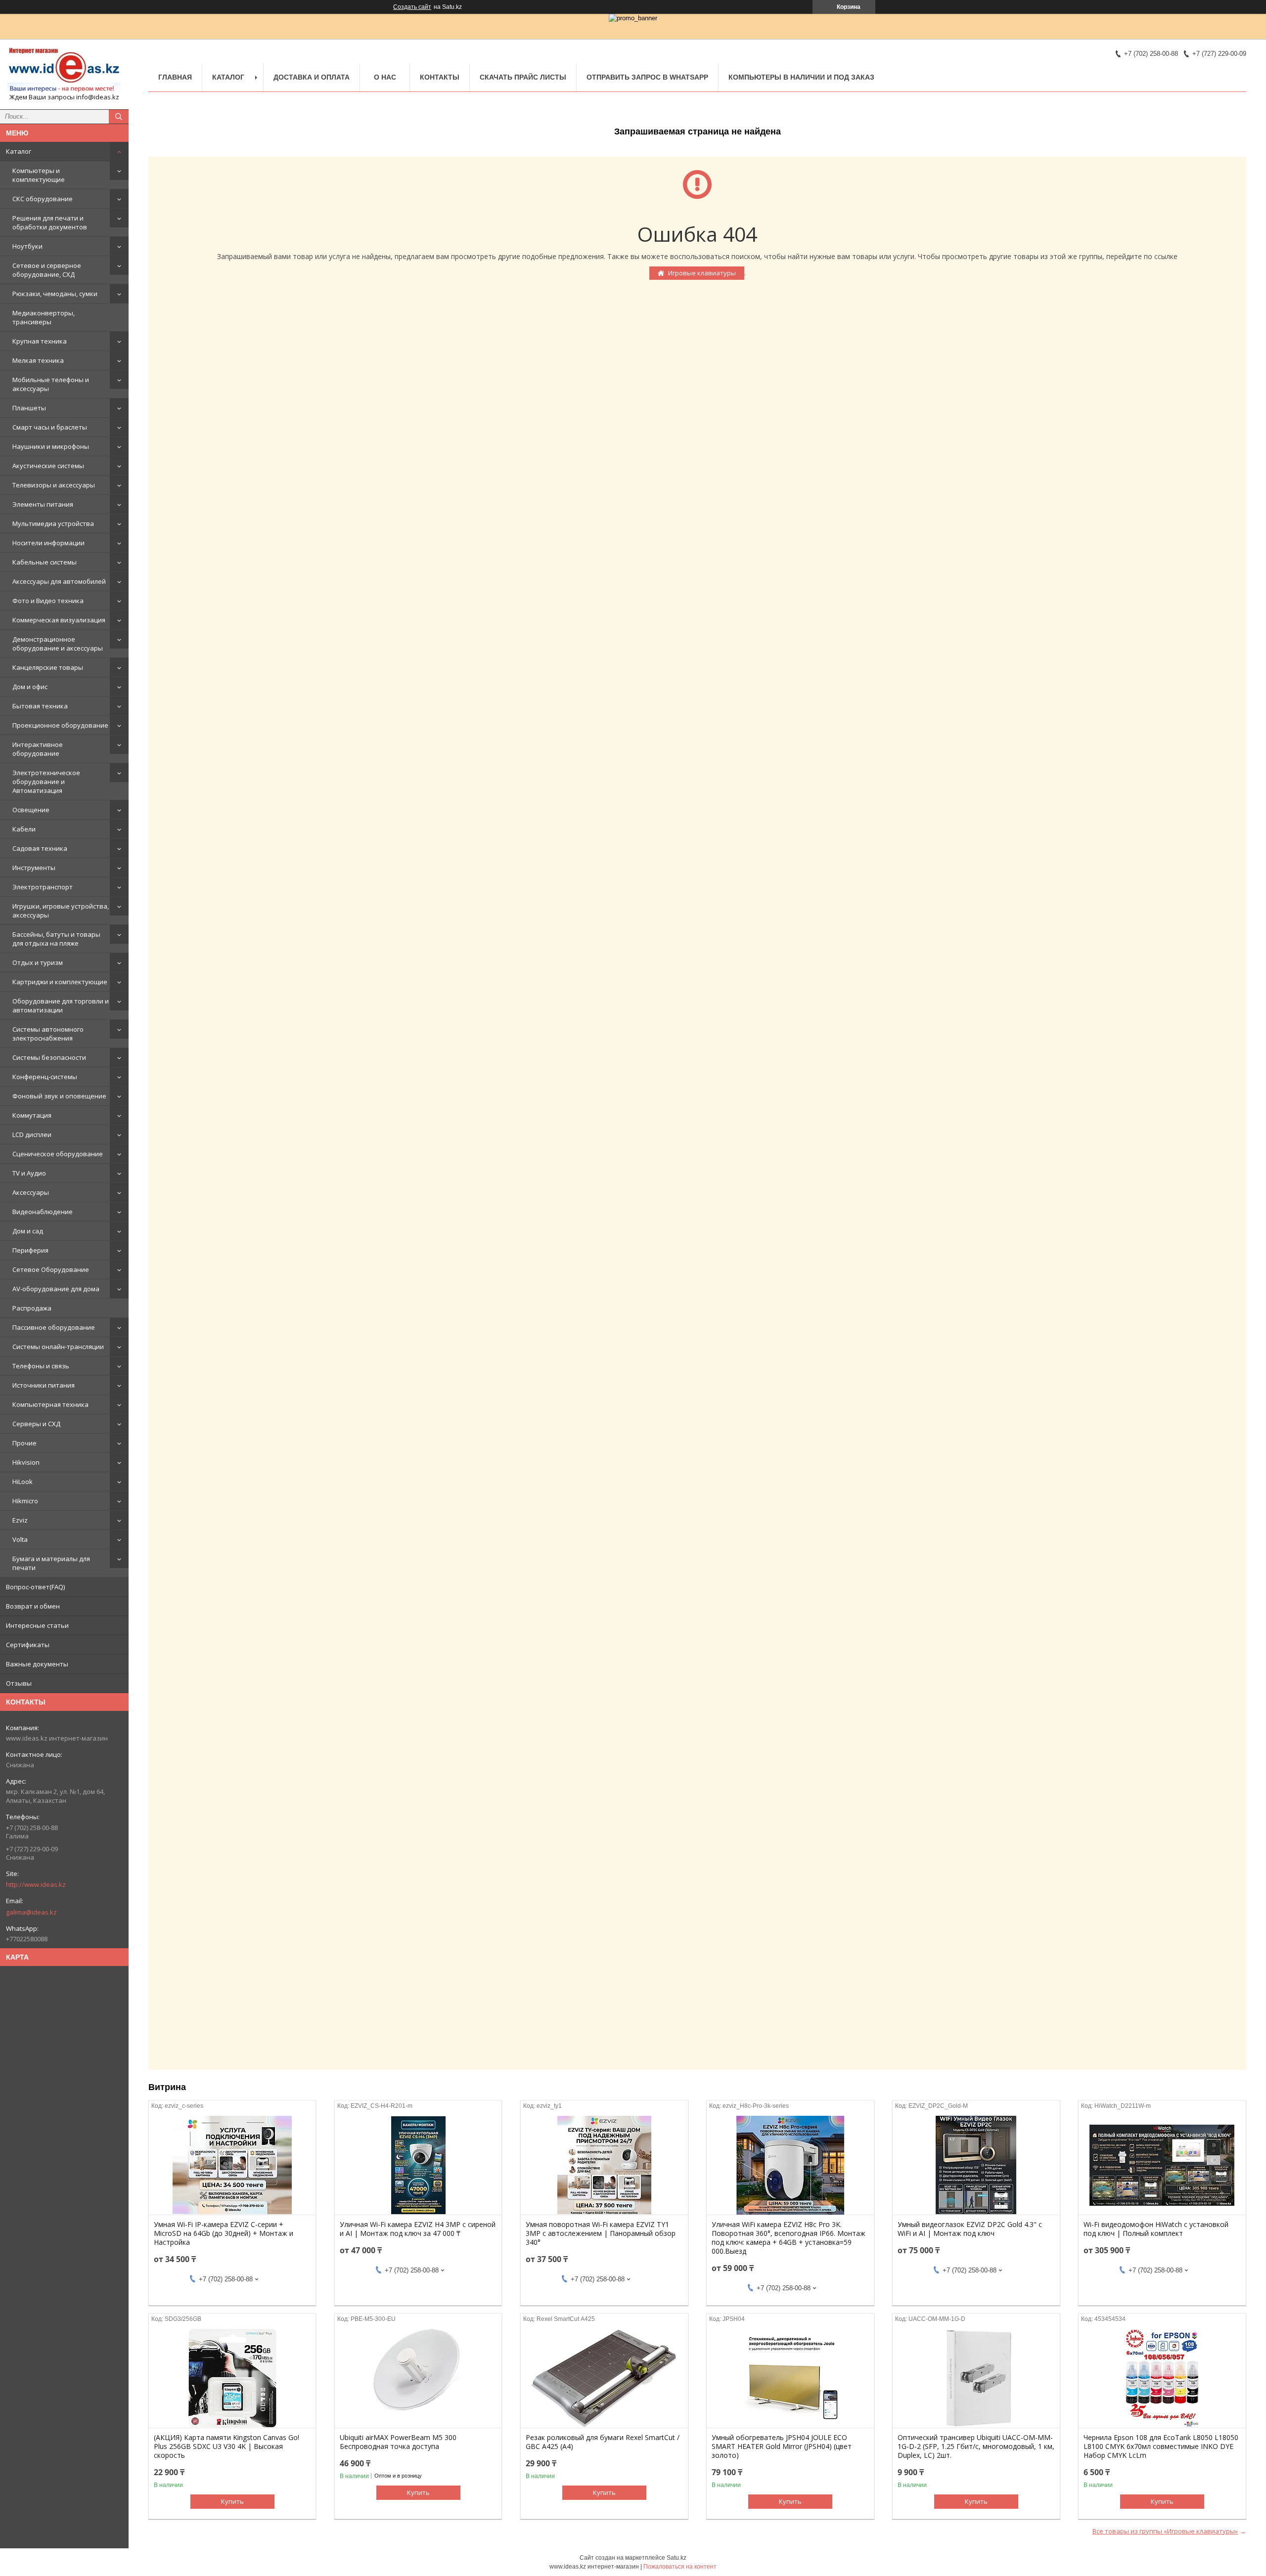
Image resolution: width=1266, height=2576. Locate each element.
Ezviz (20, 1520)
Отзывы (19, 1683)
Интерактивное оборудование (38, 749)
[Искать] (119, 117)
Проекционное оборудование (60, 725)
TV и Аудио (29, 1173)
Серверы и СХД (36, 1424)
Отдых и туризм (38, 962)
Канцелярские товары (48, 667)
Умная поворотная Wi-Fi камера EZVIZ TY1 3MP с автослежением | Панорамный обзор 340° (601, 2233)
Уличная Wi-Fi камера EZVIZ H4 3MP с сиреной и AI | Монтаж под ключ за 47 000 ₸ (418, 2229)
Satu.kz (677, 2558)
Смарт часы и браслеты (50, 427)
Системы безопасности (49, 1057)
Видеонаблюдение (43, 1212)
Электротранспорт (43, 887)
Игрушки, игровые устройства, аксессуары (61, 911)
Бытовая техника (40, 706)
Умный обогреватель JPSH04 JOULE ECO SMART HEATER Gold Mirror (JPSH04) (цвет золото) (782, 2446)
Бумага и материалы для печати (51, 1563)
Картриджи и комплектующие (60, 982)
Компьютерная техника (50, 1404)
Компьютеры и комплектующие (39, 175)
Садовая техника (40, 848)
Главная (175, 77)
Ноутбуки (27, 246)
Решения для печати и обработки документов (50, 222)
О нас (385, 77)
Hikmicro (25, 1501)
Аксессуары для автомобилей (59, 581)
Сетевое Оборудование (51, 1269)
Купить (232, 2501)
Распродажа (32, 1308)
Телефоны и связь (41, 1366)
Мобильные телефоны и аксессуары (51, 384)
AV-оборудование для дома (56, 1289)
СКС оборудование (43, 199)
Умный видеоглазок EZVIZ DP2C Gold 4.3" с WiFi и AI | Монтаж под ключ (970, 2229)
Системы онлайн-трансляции (58, 1347)
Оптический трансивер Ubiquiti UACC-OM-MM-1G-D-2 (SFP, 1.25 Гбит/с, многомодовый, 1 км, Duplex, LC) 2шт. (976, 2446)
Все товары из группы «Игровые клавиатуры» (1165, 2531)
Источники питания (44, 1385)
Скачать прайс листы (523, 77)
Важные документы (37, 1664)
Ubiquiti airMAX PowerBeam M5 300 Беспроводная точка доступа (398, 2442)
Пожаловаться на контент (680, 2567)
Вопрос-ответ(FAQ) (35, 1587)
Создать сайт (412, 7)
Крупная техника (40, 341)
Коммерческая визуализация (59, 620)
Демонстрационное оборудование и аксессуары (58, 644)
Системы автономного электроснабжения (48, 1034)
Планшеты (29, 408)
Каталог (19, 151)
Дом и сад (28, 1231)
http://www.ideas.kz (36, 1884)
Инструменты (34, 868)
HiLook (23, 1482)
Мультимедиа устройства (53, 524)
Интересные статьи (37, 1625)
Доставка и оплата (312, 77)
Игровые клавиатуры (702, 273)
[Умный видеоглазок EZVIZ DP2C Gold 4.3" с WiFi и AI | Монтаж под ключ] (976, 2165)
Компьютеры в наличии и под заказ (801, 77)
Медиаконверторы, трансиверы (44, 317)
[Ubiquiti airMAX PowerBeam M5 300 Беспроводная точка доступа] (418, 2378)
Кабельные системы (45, 562)
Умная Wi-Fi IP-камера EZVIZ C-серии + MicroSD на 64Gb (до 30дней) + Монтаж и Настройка (224, 2233)
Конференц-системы (45, 1077)
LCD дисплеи (32, 1135)
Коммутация (32, 1115)
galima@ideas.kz (31, 1912)
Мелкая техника (38, 360)
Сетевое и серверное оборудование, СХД (47, 270)
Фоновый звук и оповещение (59, 1096)
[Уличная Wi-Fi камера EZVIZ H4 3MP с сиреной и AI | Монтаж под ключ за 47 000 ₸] (418, 2165)
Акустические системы (48, 466)
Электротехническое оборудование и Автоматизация (46, 782)
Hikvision (26, 1462)
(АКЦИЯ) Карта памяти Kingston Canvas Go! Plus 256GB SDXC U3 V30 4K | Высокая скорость (226, 2446)
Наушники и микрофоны (51, 446)
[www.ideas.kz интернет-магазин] (64, 70)
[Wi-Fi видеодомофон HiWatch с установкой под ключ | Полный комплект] (1162, 2165)
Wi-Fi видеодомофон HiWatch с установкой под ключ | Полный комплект (1156, 2229)
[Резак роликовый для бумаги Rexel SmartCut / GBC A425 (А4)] (604, 2378)
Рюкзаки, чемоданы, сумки (55, 294)
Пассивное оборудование (54, 1327)
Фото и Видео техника (48, 601)
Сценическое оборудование (58, 1154)
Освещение (31, 810)
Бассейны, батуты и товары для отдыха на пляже (56, 939)
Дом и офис (30, 687)
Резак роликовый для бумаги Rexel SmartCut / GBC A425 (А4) (603, 2442)
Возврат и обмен (33, 1606)
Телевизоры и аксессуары (54, 485)
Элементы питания (43, 504)
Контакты (440, 77)
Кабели (24, 829)
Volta (20, 1539)
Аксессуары (31, 1192)
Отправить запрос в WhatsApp (647, 77)
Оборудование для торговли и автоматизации (61, 1005)
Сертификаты (28, 1645)
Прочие (24, 1443)
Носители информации (48, 543)
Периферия (30, 1250)
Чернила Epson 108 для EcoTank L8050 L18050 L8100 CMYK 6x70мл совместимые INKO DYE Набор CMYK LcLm (1161, 2446)
